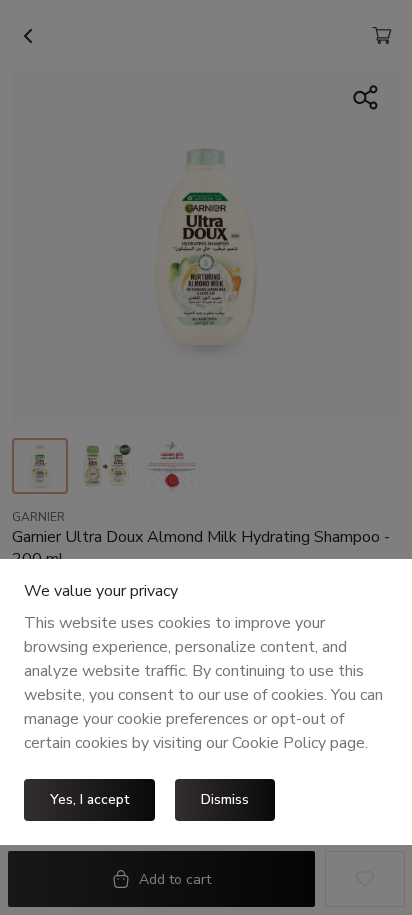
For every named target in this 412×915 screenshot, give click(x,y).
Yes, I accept (89, 799)
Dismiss (225, 799)
